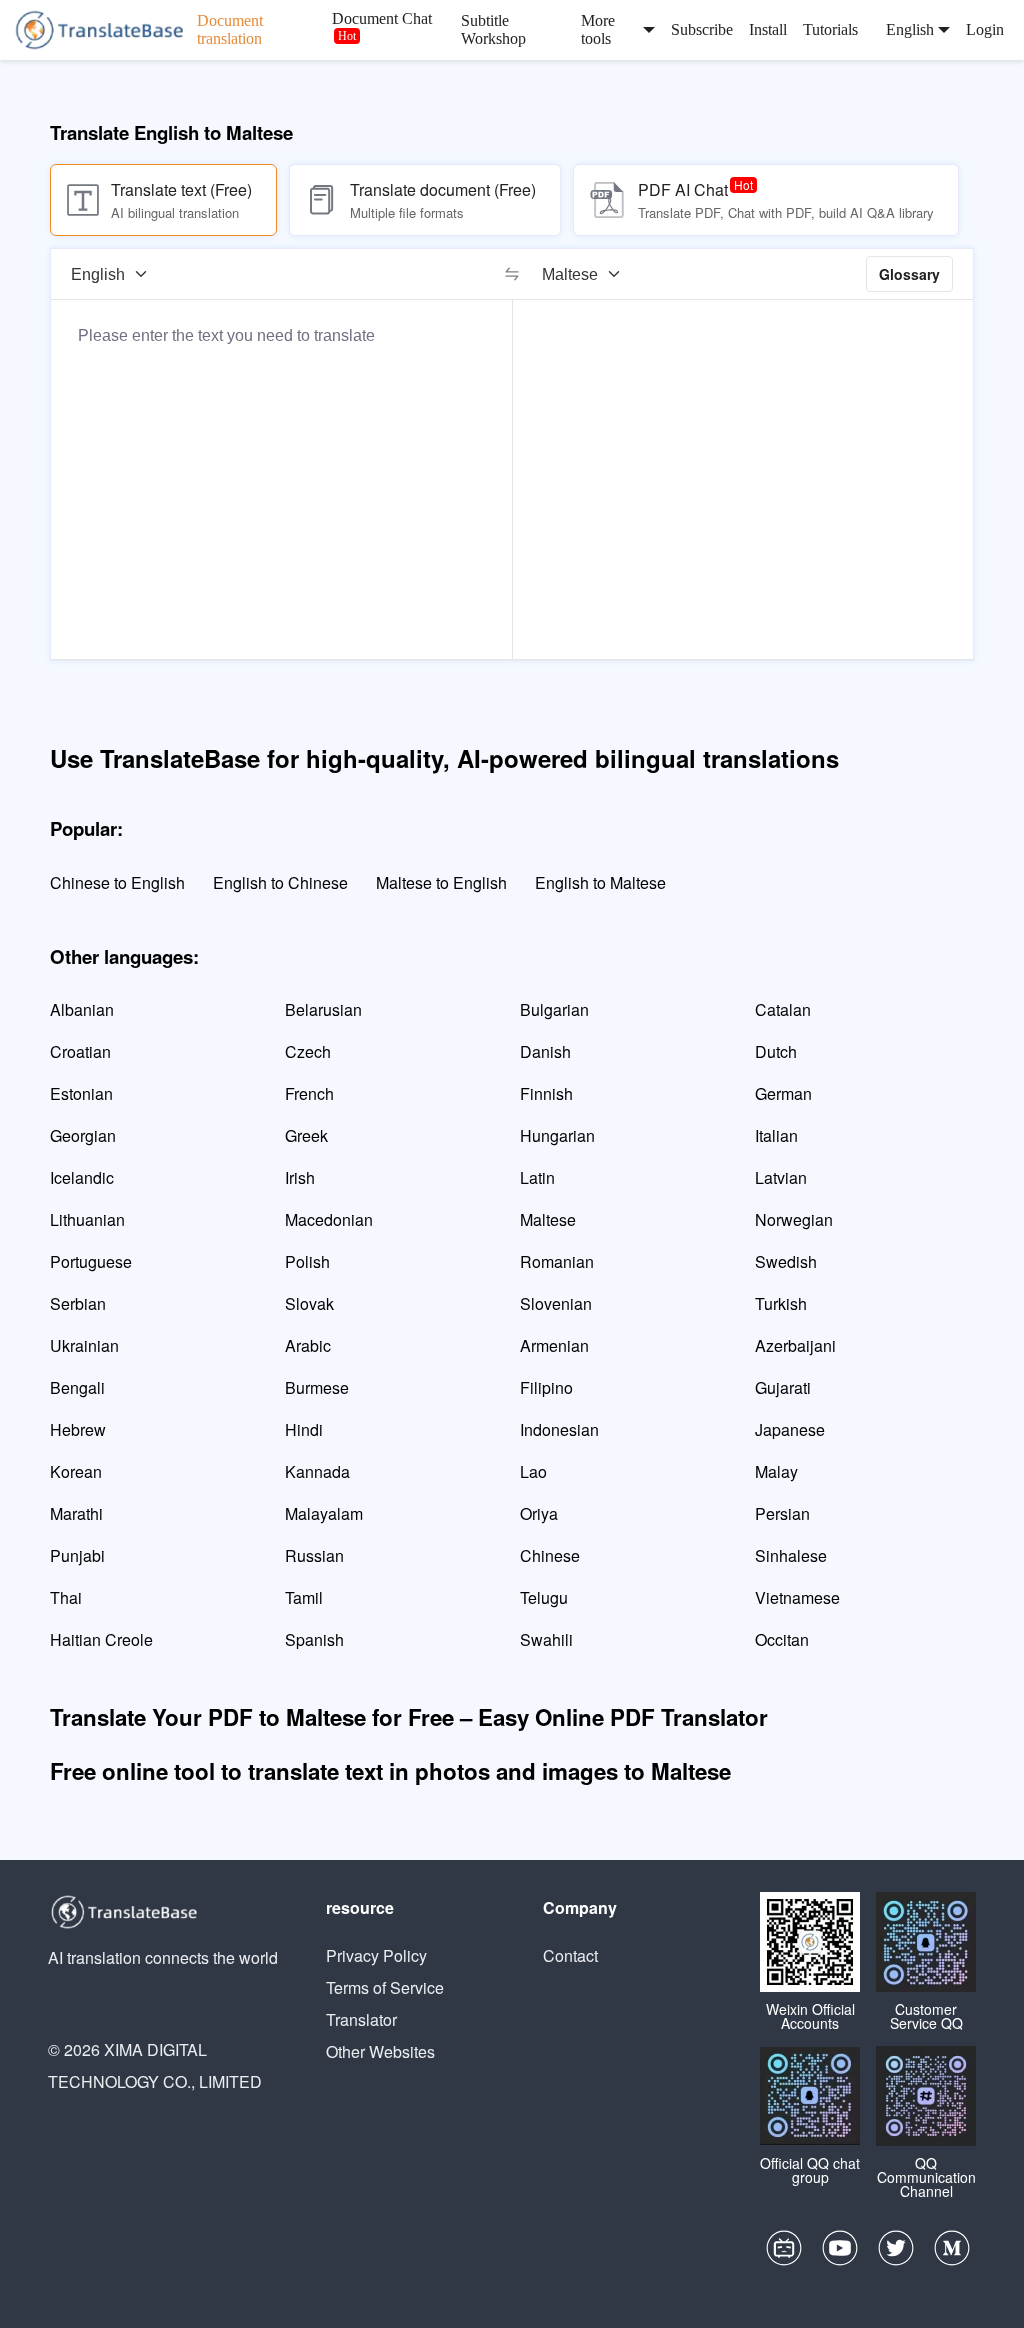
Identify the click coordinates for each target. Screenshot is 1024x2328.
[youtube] (840, 2253)
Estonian (81, 1093)
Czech (308, 1051)
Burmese (317, 1387)
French (309, 1093)
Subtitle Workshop (493, 29)
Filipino (546, 1387)
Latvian (781, 1177)
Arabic (308, 1345)
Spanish (314, 1639)
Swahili (546, 1639)
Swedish (786, 1261)
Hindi (304, 1429)
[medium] (952, 2253)
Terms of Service (385, 1987)
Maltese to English (441, 882)
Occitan (782, 1639)
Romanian (557, 1261)
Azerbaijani (795, 1345)
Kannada (317, 1471)
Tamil (304, 1597)
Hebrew (78, 1429)
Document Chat (382, 18)
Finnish (546, 1093)
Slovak (309, 1303)
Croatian (80, 1051)
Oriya (539, 1513)
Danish (545, 1051)
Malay (776, 1471)
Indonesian (559, 1429)
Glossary (909, 274)
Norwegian (794, 1219)
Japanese (790, 1429)
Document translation (230, 29)
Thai (66, 1597)
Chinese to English (117, 882)
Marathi (76, 1513)
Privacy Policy (376, 1955)
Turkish (781, 1303)
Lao (533, 1471)
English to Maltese (600, 882)
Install (768, 29)
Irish (300, 1177)
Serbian (78, 1303)
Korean (76, 1471)
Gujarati (783, 1387)
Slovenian (556, 1303)
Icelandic (82, 1177)
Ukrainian (84, 1345)
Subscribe (702, 29)
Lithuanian (87, 1219)
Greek (306, 1135)
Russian (314, 1555)
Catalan (783, 1009)
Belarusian (323, 1009)
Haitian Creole (101, 1639)
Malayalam (324, 1513)
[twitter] (896, 2253)
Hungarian (557, 1135)
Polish (307, 1261)
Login (985, 29)
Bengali (77, 1387)
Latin (537, 1177)
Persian (782, 1513)
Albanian (82, 1009)
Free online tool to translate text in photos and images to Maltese (390, 1771)
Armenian (554, 1345)
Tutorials (830, 29)
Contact (570, 1955)
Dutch (776, 1051)
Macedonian (329, 1219)
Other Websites (380, 2051)
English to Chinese (280, 882)
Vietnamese (797, 1597)
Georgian (83, 1135)
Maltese (548, 1219)
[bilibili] (784, 2253)
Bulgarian (554, 1009)
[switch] (512, 274)
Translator (361, 2019)
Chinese (550, 1555)
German (783, 1093)
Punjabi (77, 1555)
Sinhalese (791, 1555)
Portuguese (91, 1261)
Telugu (544, 1597)
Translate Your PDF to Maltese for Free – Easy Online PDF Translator (409, 1717)
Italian (776, 1135)
